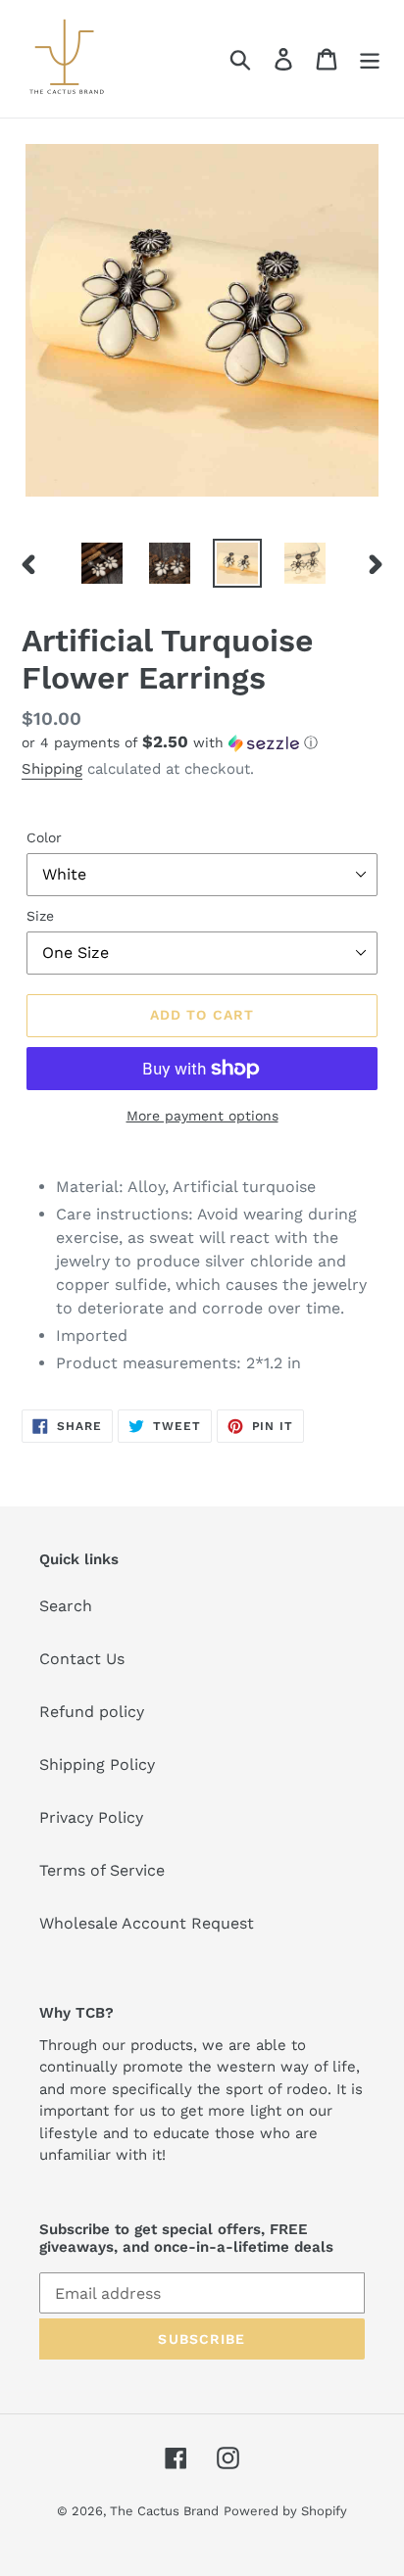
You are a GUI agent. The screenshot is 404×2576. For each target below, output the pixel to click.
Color (44, 837)
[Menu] (370, 59)
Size (40, 916)
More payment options (202, 1116)
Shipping (52, 769)
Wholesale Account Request (147, 1923)
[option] (102, 563)
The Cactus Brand (164, 2511)
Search (66, 1606)
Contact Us (82, 1659)
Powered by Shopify (285, 2511)
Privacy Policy (91, 1817)
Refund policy (92, 1712)
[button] (202, 742)
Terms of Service (102, 1870)
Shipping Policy (97, 1765)
